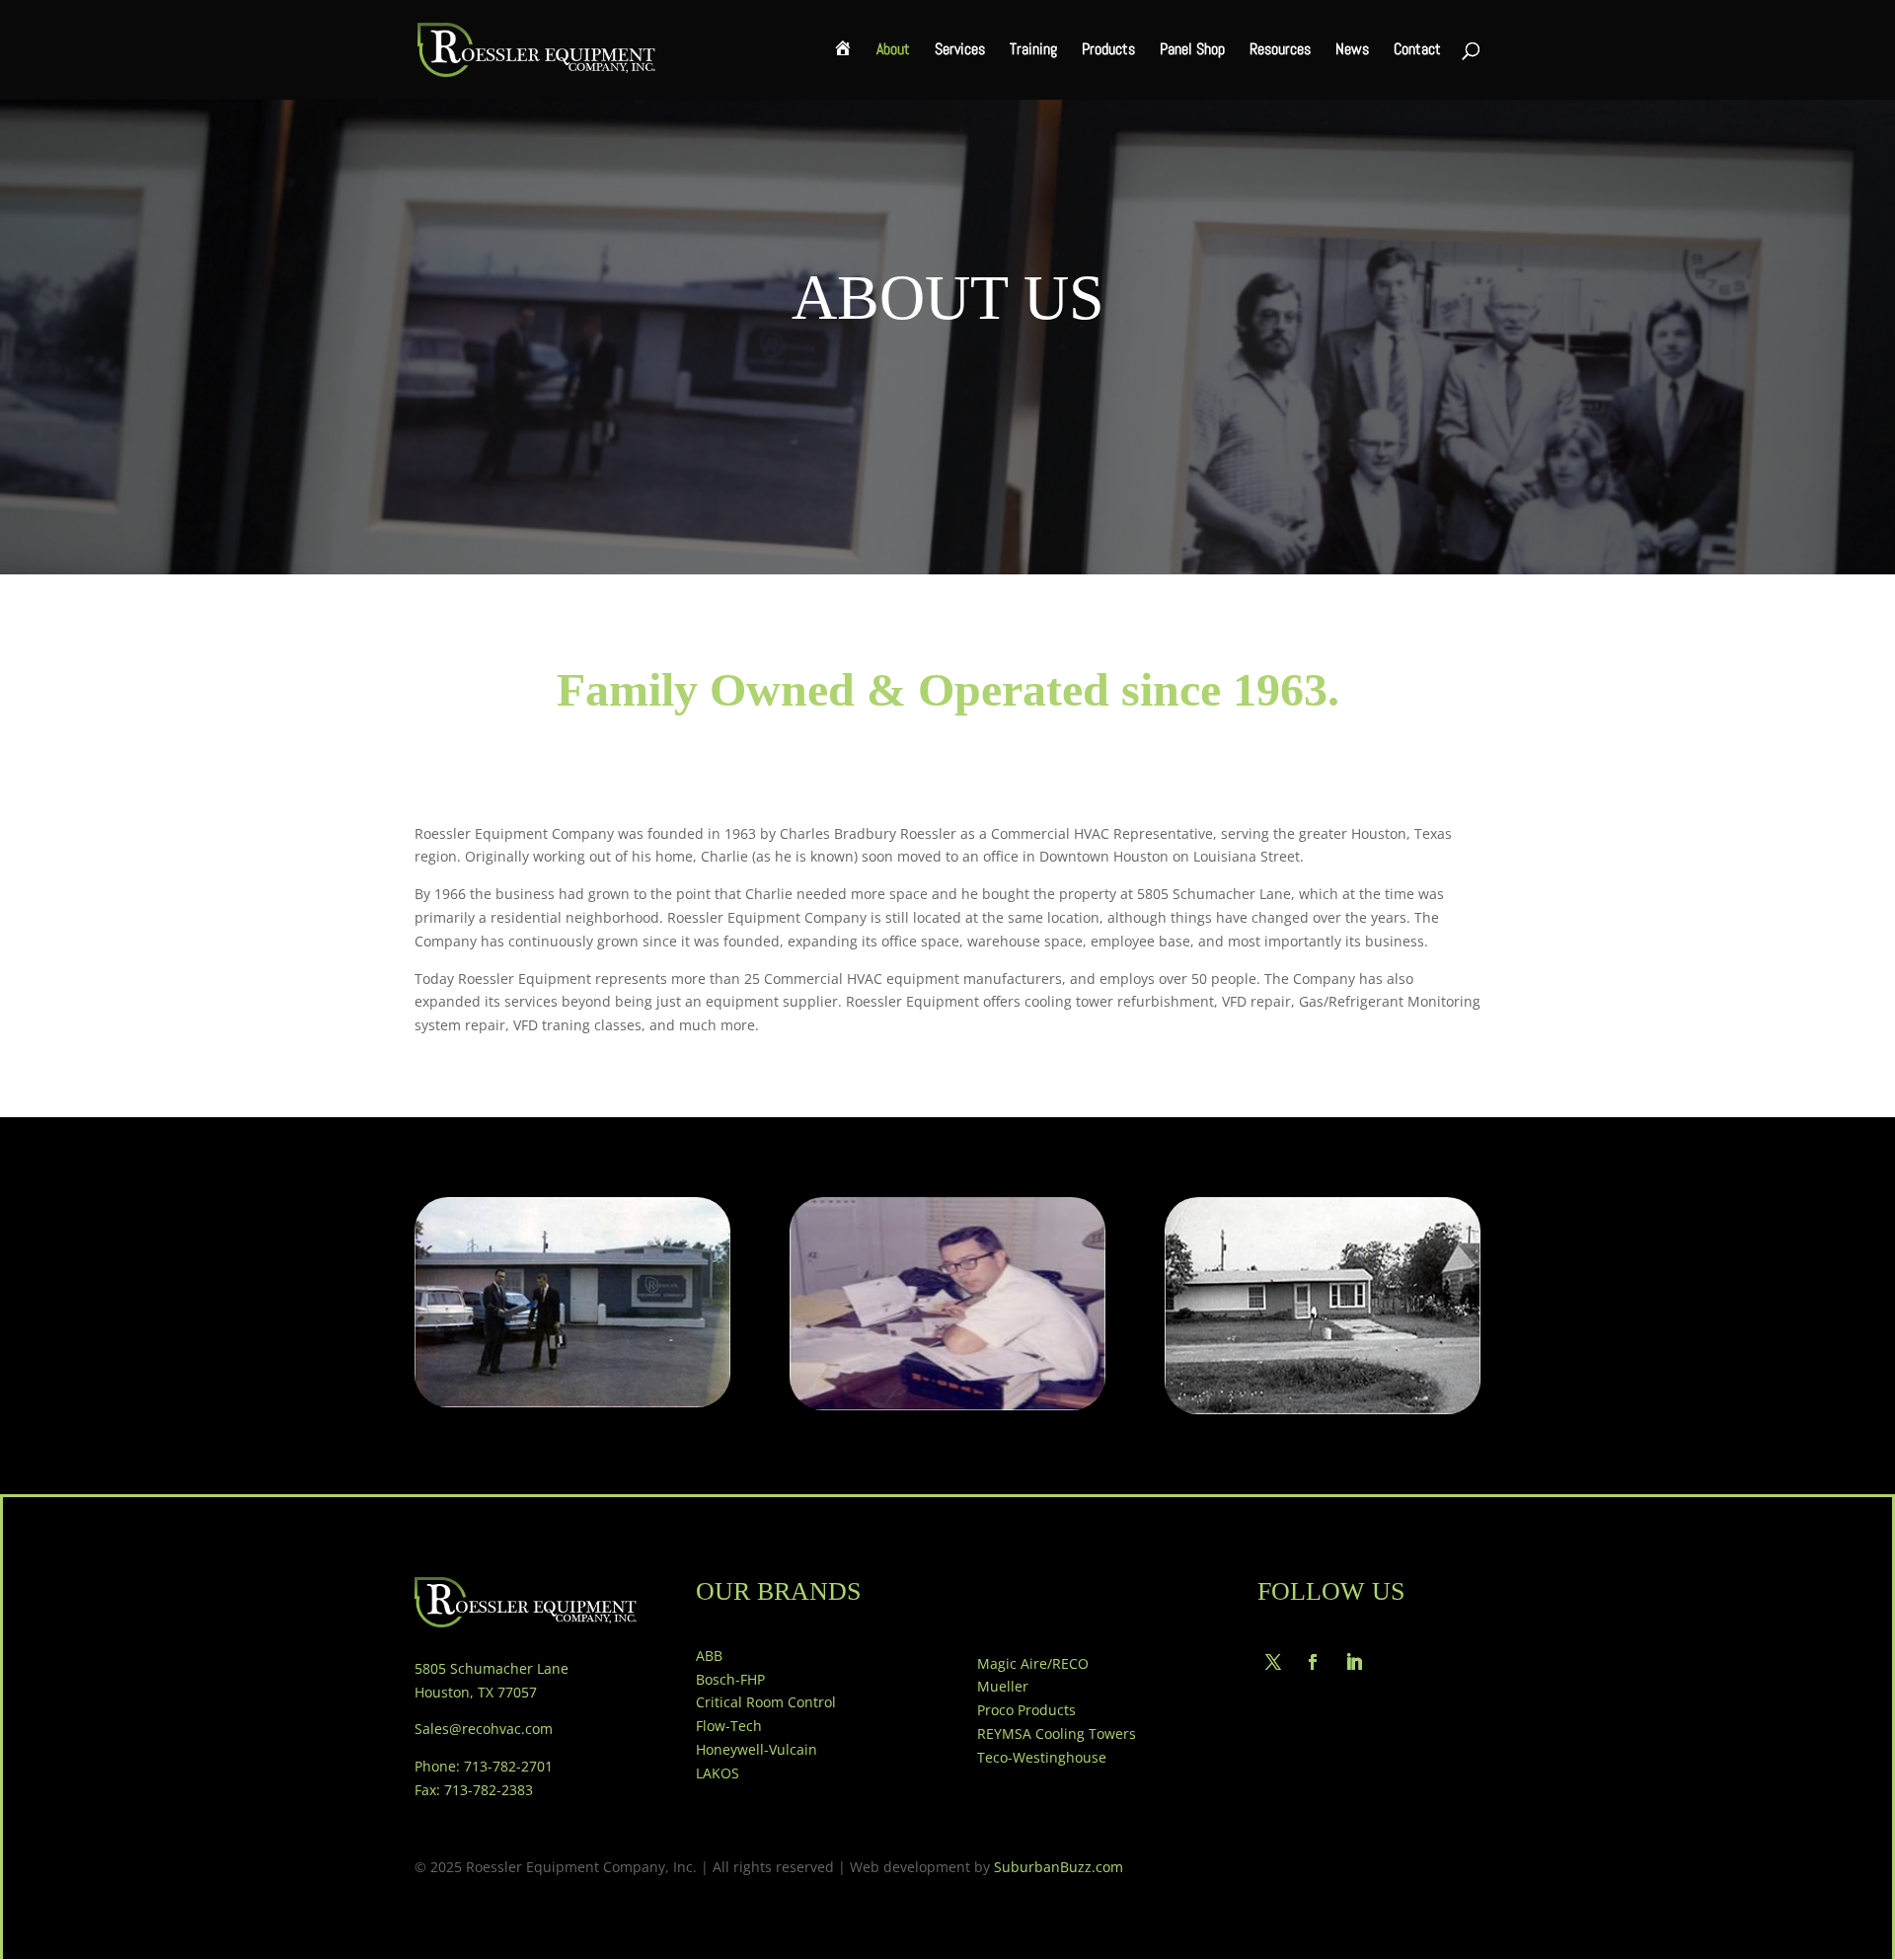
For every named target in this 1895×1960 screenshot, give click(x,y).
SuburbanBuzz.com (1059, 1867)
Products (1108, 51)
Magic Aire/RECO (1033, 1663)
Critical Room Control (766, 1702)
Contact (1417, 51)
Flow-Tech (729, 1726)
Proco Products (1026, 1710)
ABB (709, 1656)
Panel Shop (1192, 51)
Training (1033, 51)
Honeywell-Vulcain (757, 1749)
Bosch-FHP (730, 1679)
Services (960, 51)
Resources (1280, 51)
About (893, 51)
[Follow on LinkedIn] (1354, 1662)
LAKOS (718, 1773)
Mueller (1003, 1686)
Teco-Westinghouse (1042, 1757)
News (1352, 51)
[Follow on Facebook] (1313, 1662)
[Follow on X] (1273, 1662)
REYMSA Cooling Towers (1057, 1734)
